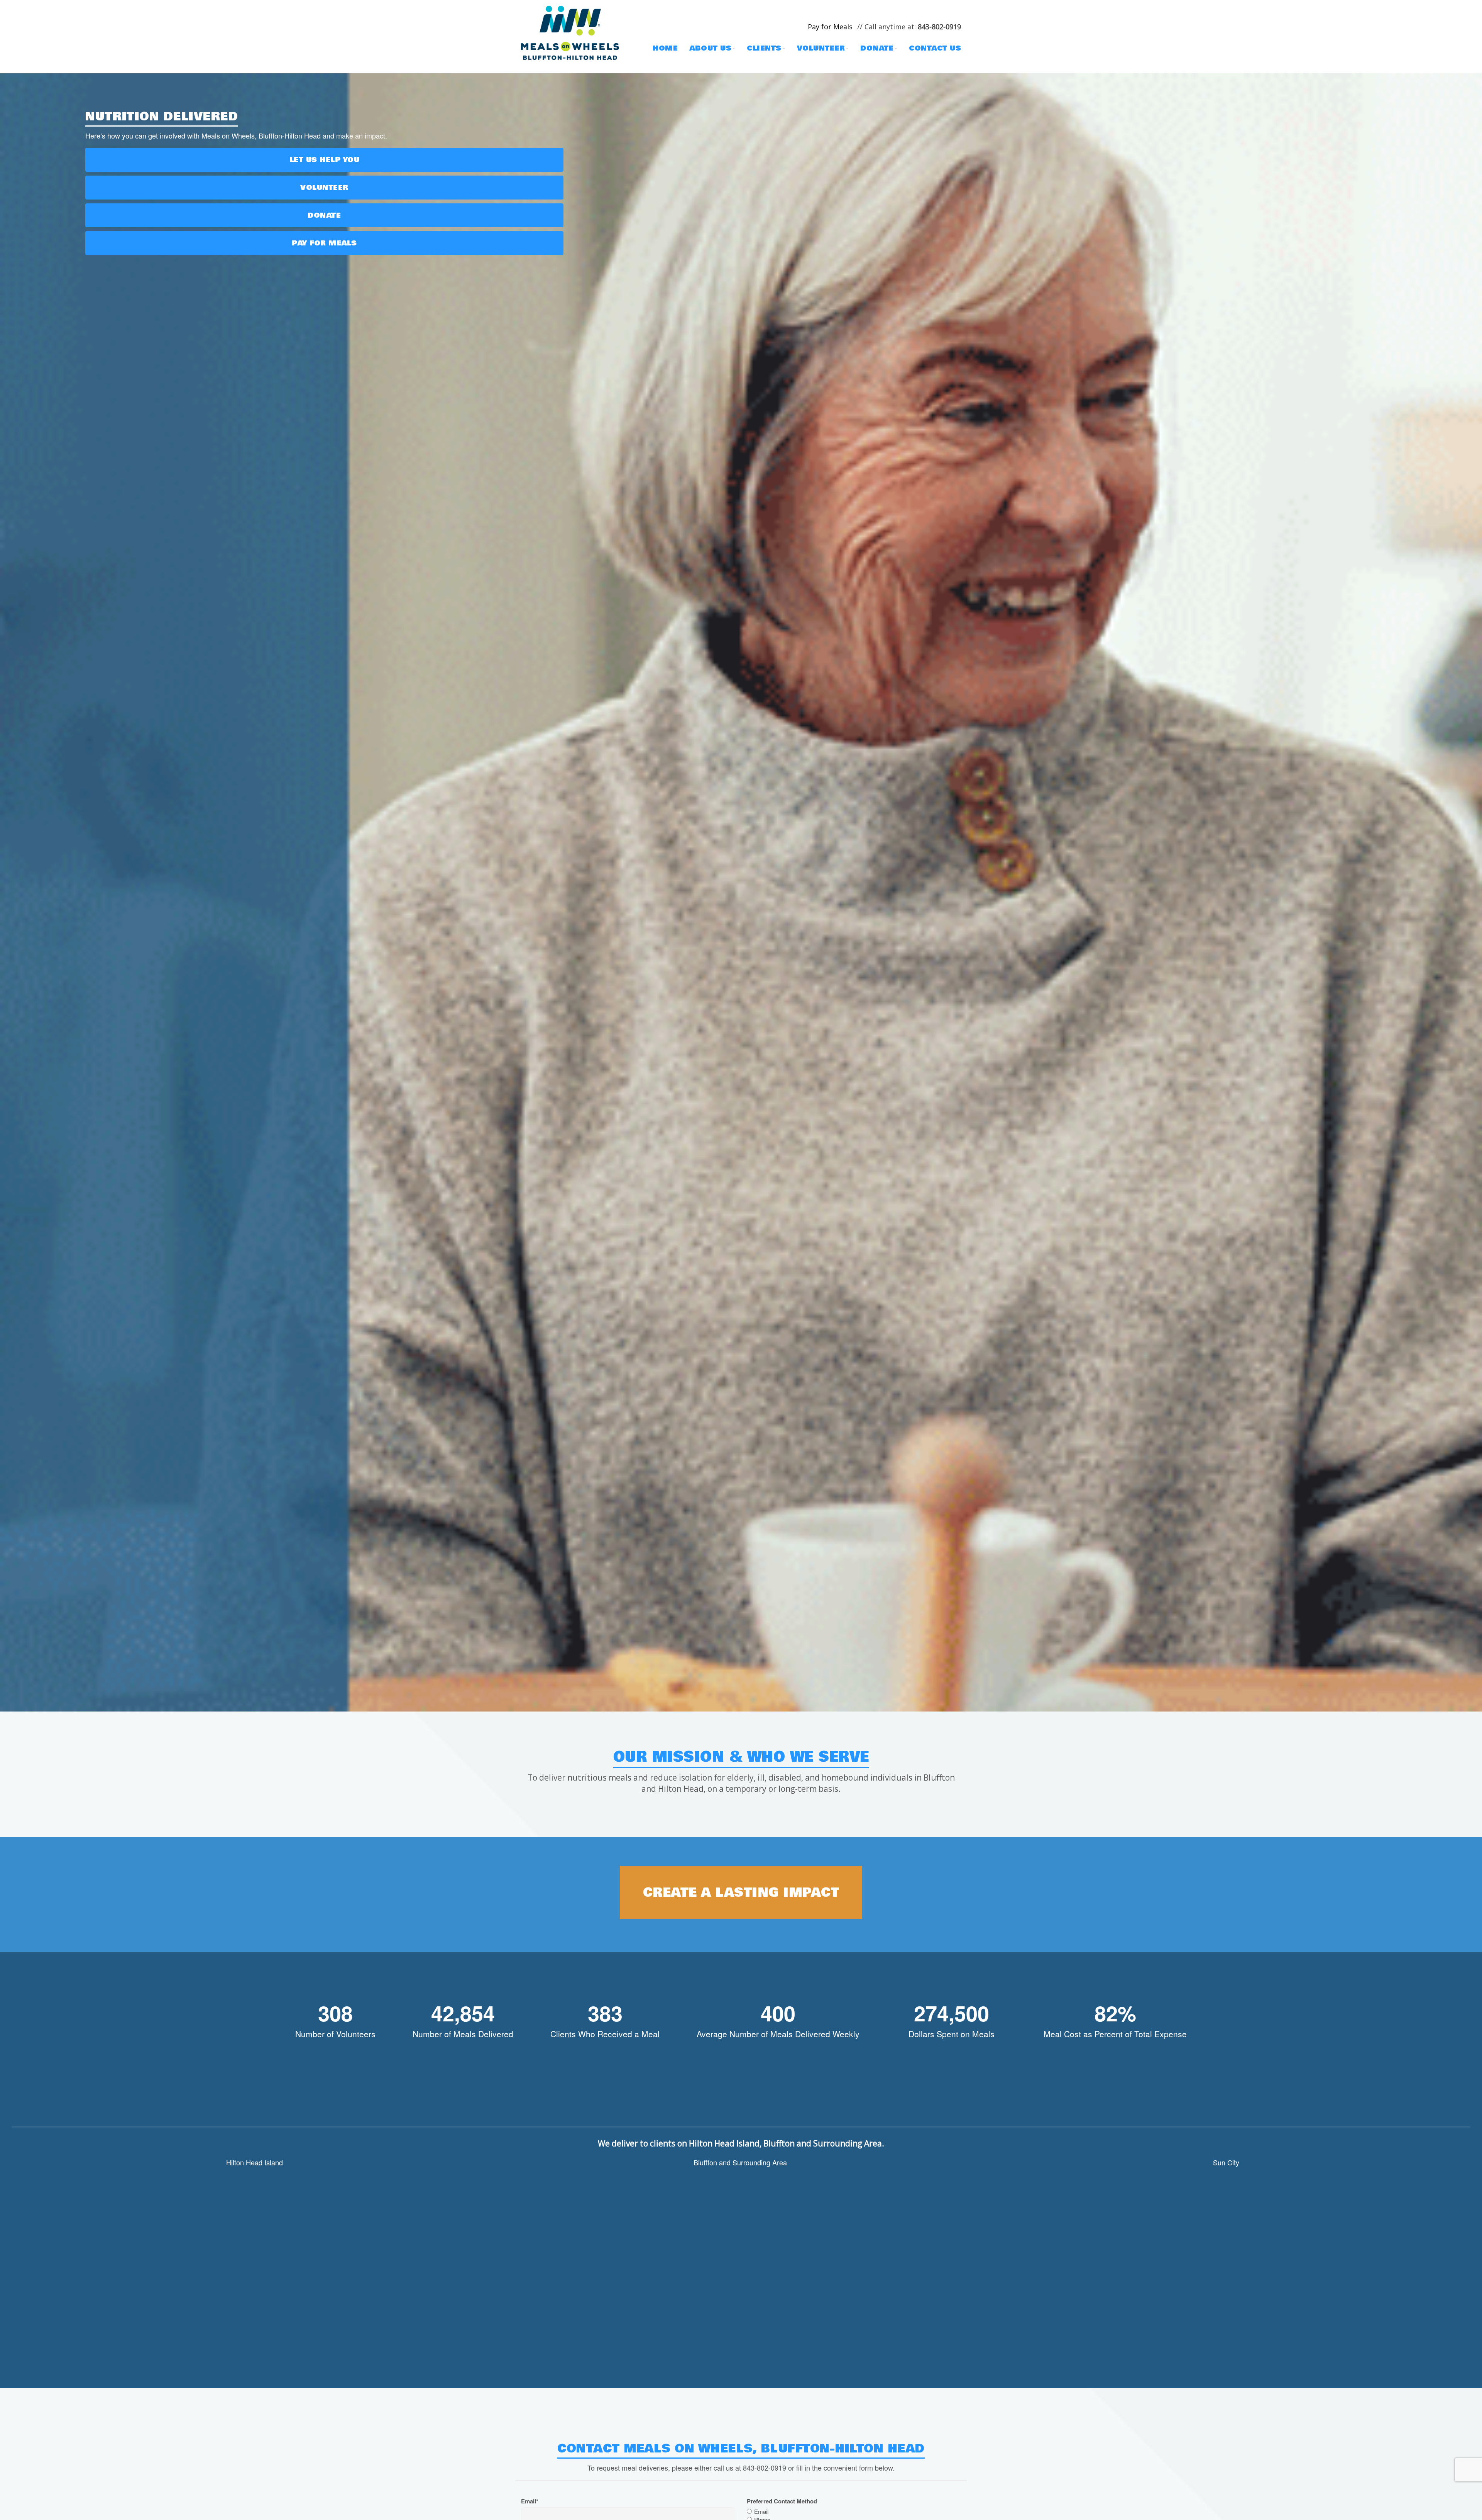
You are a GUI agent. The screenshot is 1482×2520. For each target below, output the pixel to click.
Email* (530, 2501)
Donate (877, 48)
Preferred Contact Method (782, 2501)
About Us (710, 48)
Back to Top (1468, 2506)
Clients (764, 48)
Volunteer (821, 48)
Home (665, 48)
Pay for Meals (324, 243)
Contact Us (935, 48)
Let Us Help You (325, 160)
